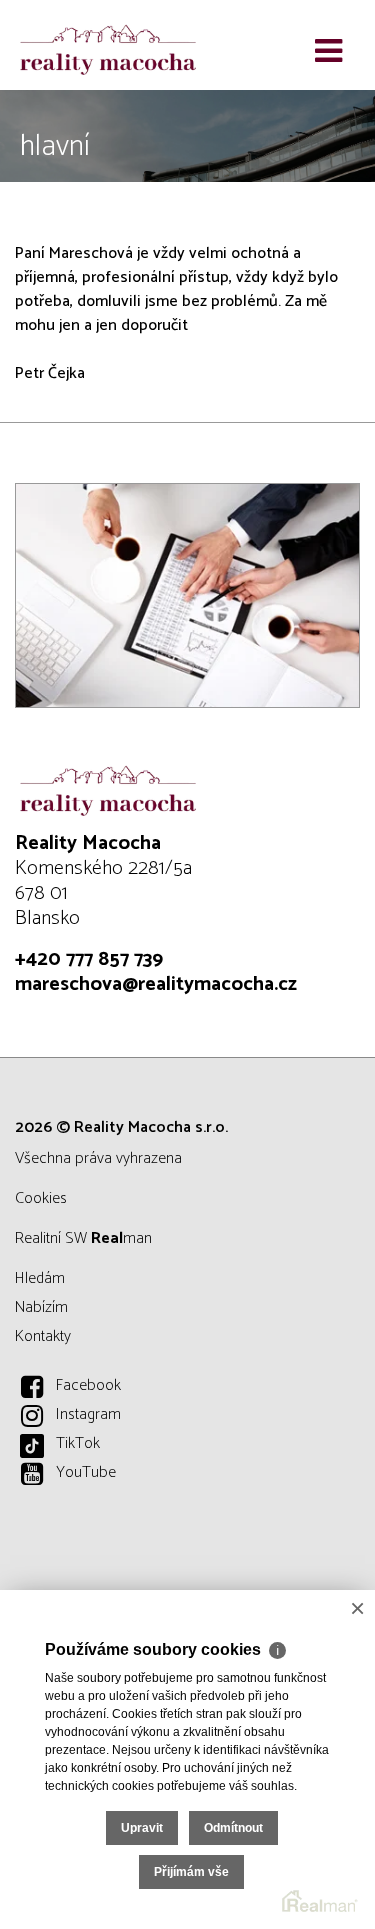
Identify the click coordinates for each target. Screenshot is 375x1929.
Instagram (88, 1414)
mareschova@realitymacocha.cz (156, 984)
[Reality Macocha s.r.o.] (115, 45)
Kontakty (43, 1336)
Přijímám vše (191, 1872)
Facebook (88, 1385)
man (121, 1238)
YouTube (86, 1472)
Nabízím (41, 1307)
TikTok (78, 1443)
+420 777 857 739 (89, 959)
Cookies (41, 1198)
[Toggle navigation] (328, 52)
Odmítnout (233, 1828)
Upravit (142, 1828)
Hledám (40, 1278)
